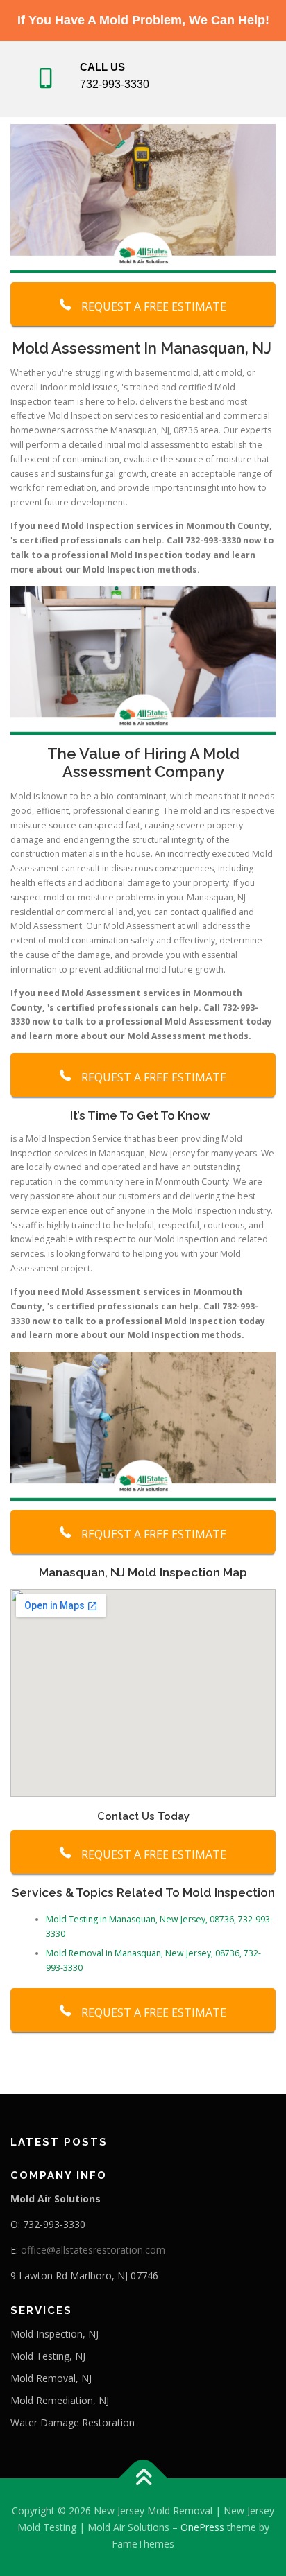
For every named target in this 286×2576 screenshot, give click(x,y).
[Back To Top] (143, 2479)
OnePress (202, 2527)
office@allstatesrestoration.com (93, 2250)
